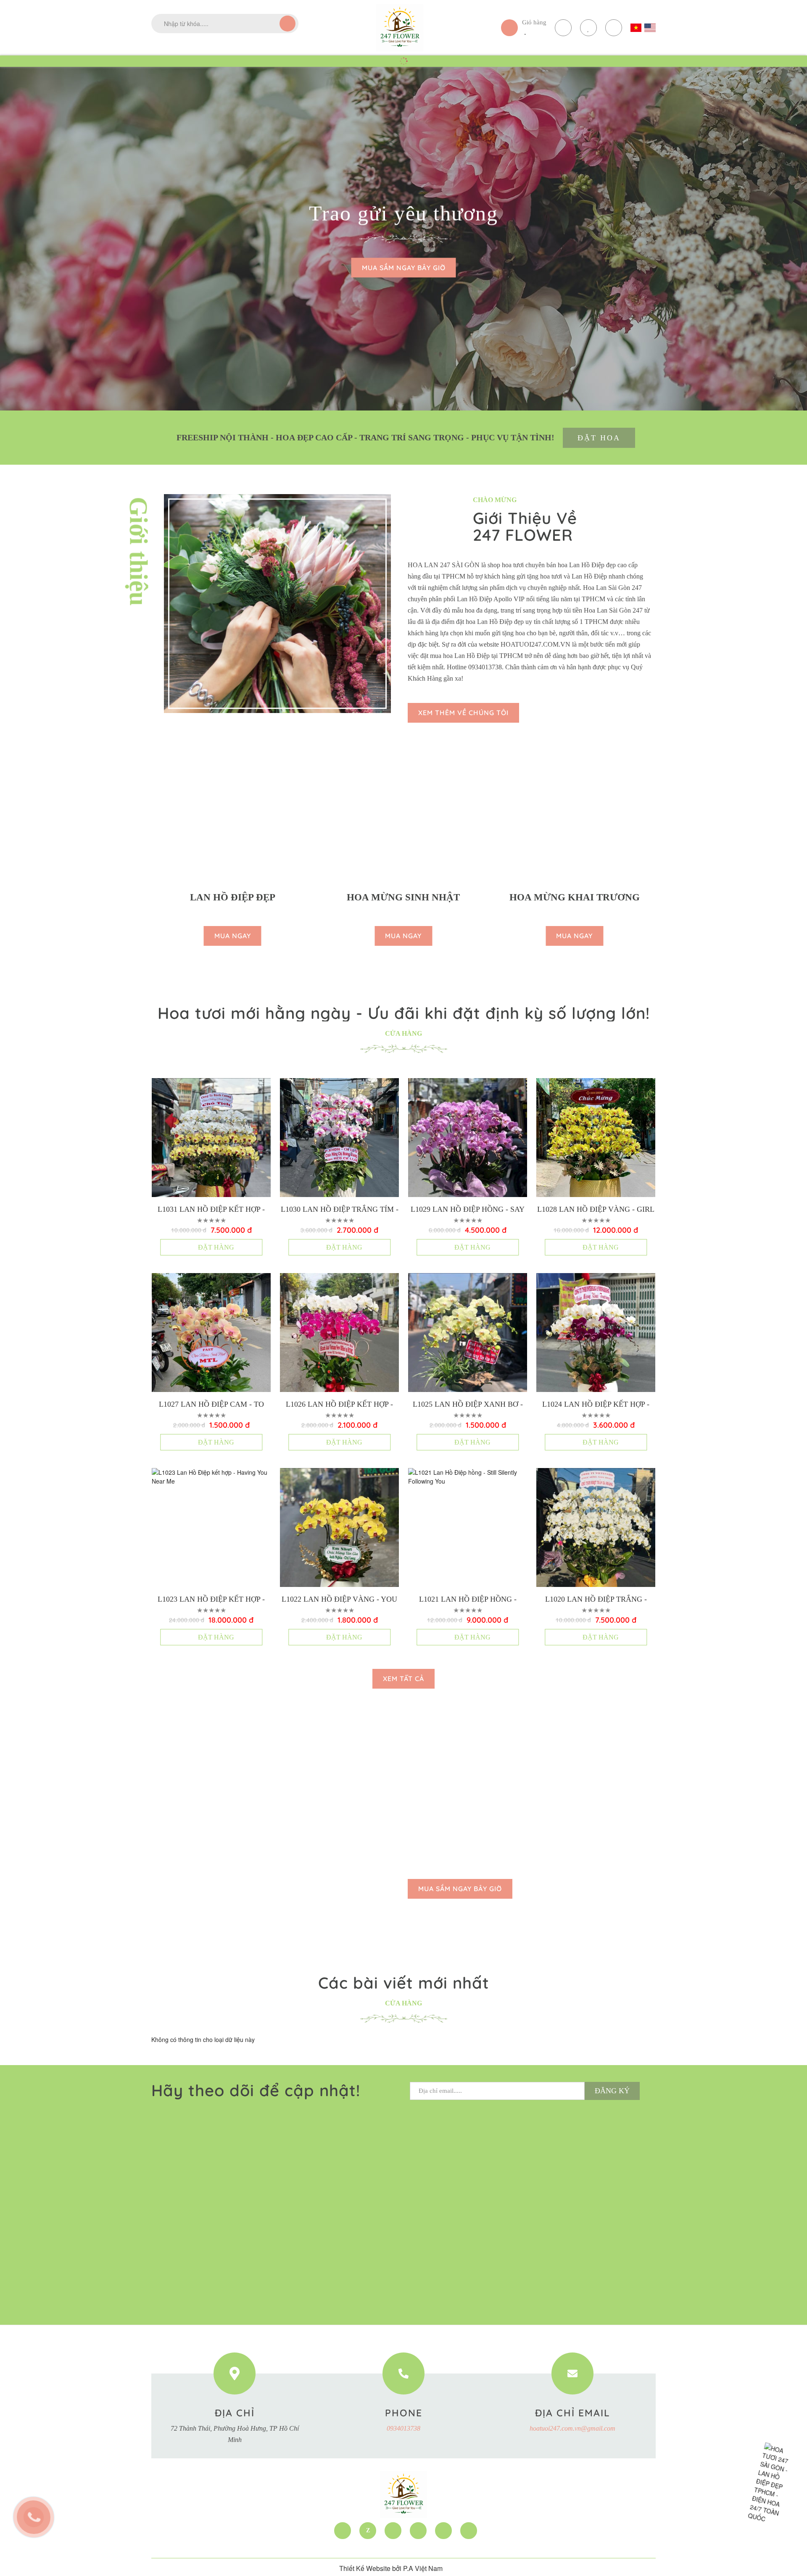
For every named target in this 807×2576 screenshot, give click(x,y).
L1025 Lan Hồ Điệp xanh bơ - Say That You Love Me (468, 1405)
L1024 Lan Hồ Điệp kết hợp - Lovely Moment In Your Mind (596, 1405)
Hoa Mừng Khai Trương (575, 897)
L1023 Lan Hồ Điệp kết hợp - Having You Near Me (211, 1600)
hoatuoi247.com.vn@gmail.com (572, 2428)
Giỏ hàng (534, 22)
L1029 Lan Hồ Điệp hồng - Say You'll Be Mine (468, 1210)
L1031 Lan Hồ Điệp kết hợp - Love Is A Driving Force (211, 1210)
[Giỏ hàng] (509, 28)
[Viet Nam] (636, 28)
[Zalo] (368, 2531)
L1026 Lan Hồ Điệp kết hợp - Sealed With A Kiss (339, 1405)
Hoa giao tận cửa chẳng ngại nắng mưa (403, 213)
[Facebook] (343, 2531)
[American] (650, 28)
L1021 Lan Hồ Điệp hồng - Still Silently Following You (468, 1600)
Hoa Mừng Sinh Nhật (403, 897)
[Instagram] (469, 2531)
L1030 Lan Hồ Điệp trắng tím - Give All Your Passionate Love (340, 1210)
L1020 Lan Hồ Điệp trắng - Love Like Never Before (596, 1600)
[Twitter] (393, 2531)
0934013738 (403, 2428)
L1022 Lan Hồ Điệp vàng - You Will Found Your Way (339, 1600)
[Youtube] (418, 2531)
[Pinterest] (443, 2531)
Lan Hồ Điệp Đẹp (233, 897)
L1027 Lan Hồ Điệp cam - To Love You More (211, 1405)
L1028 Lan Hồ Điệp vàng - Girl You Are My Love (596, 1210)
